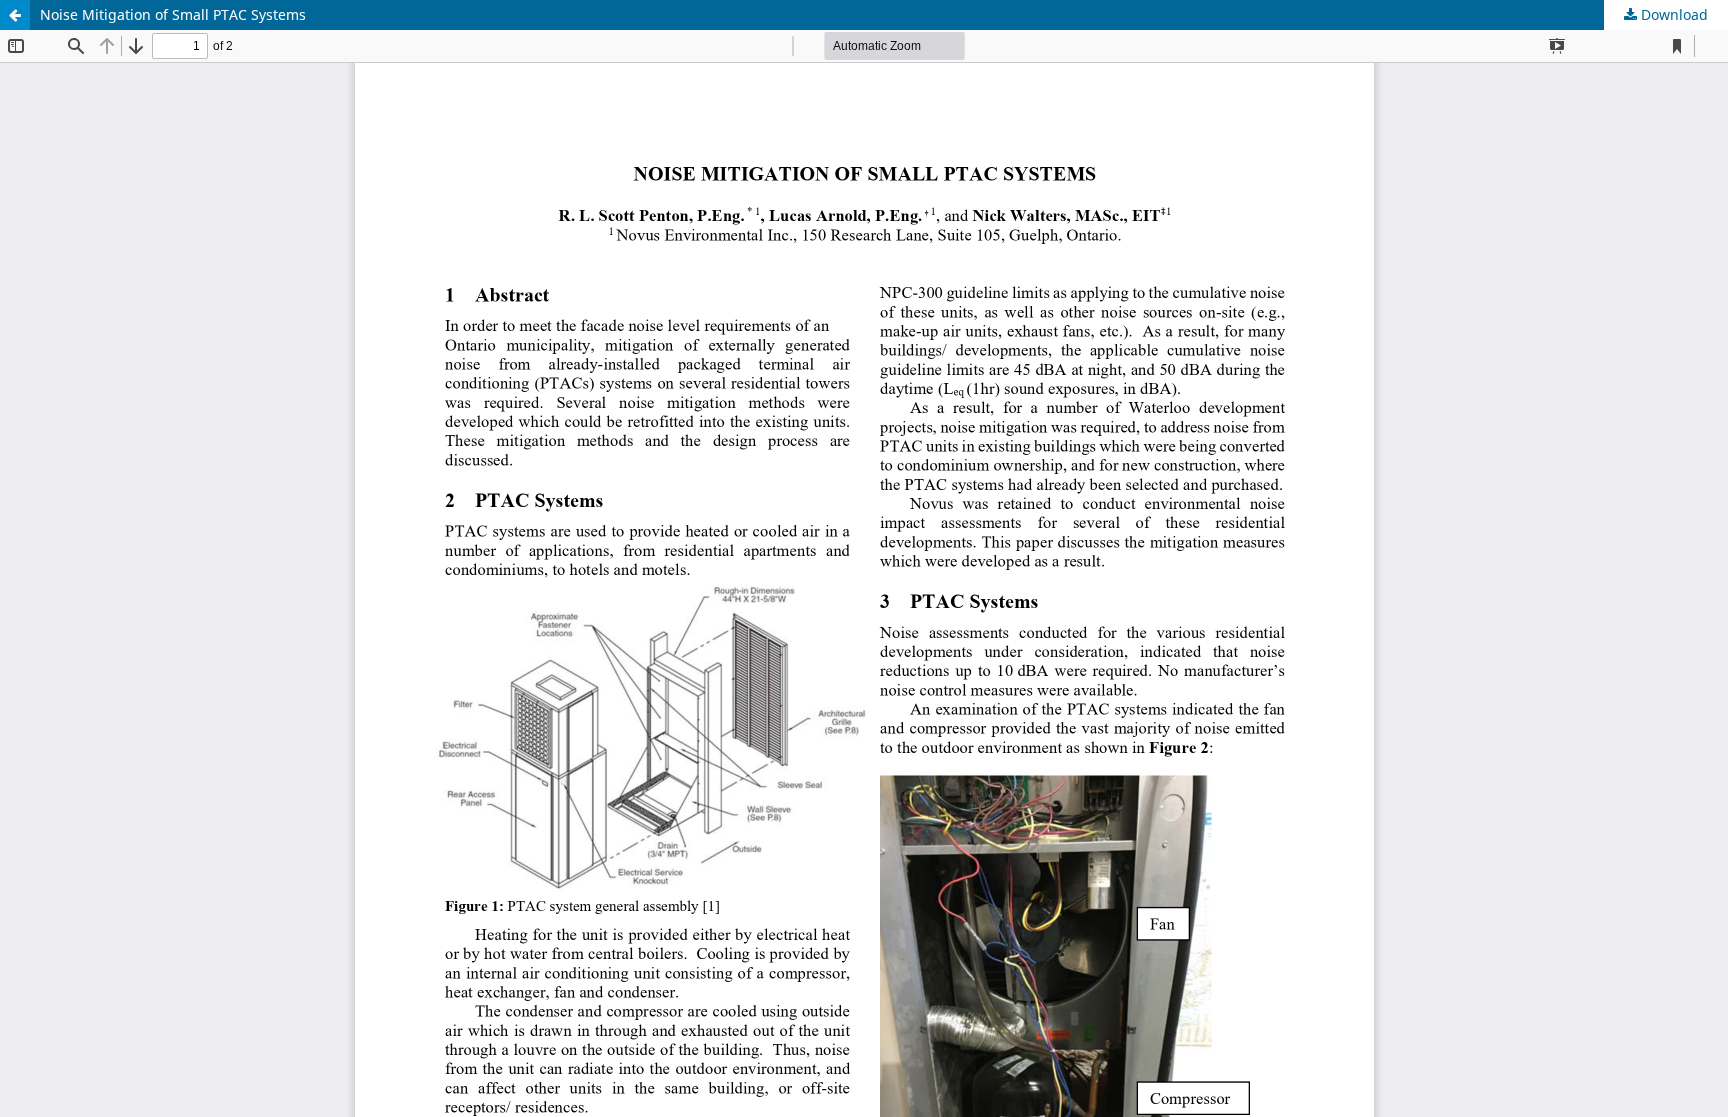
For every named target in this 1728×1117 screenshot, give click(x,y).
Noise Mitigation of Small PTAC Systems (173, 14)
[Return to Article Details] (15, 15)
